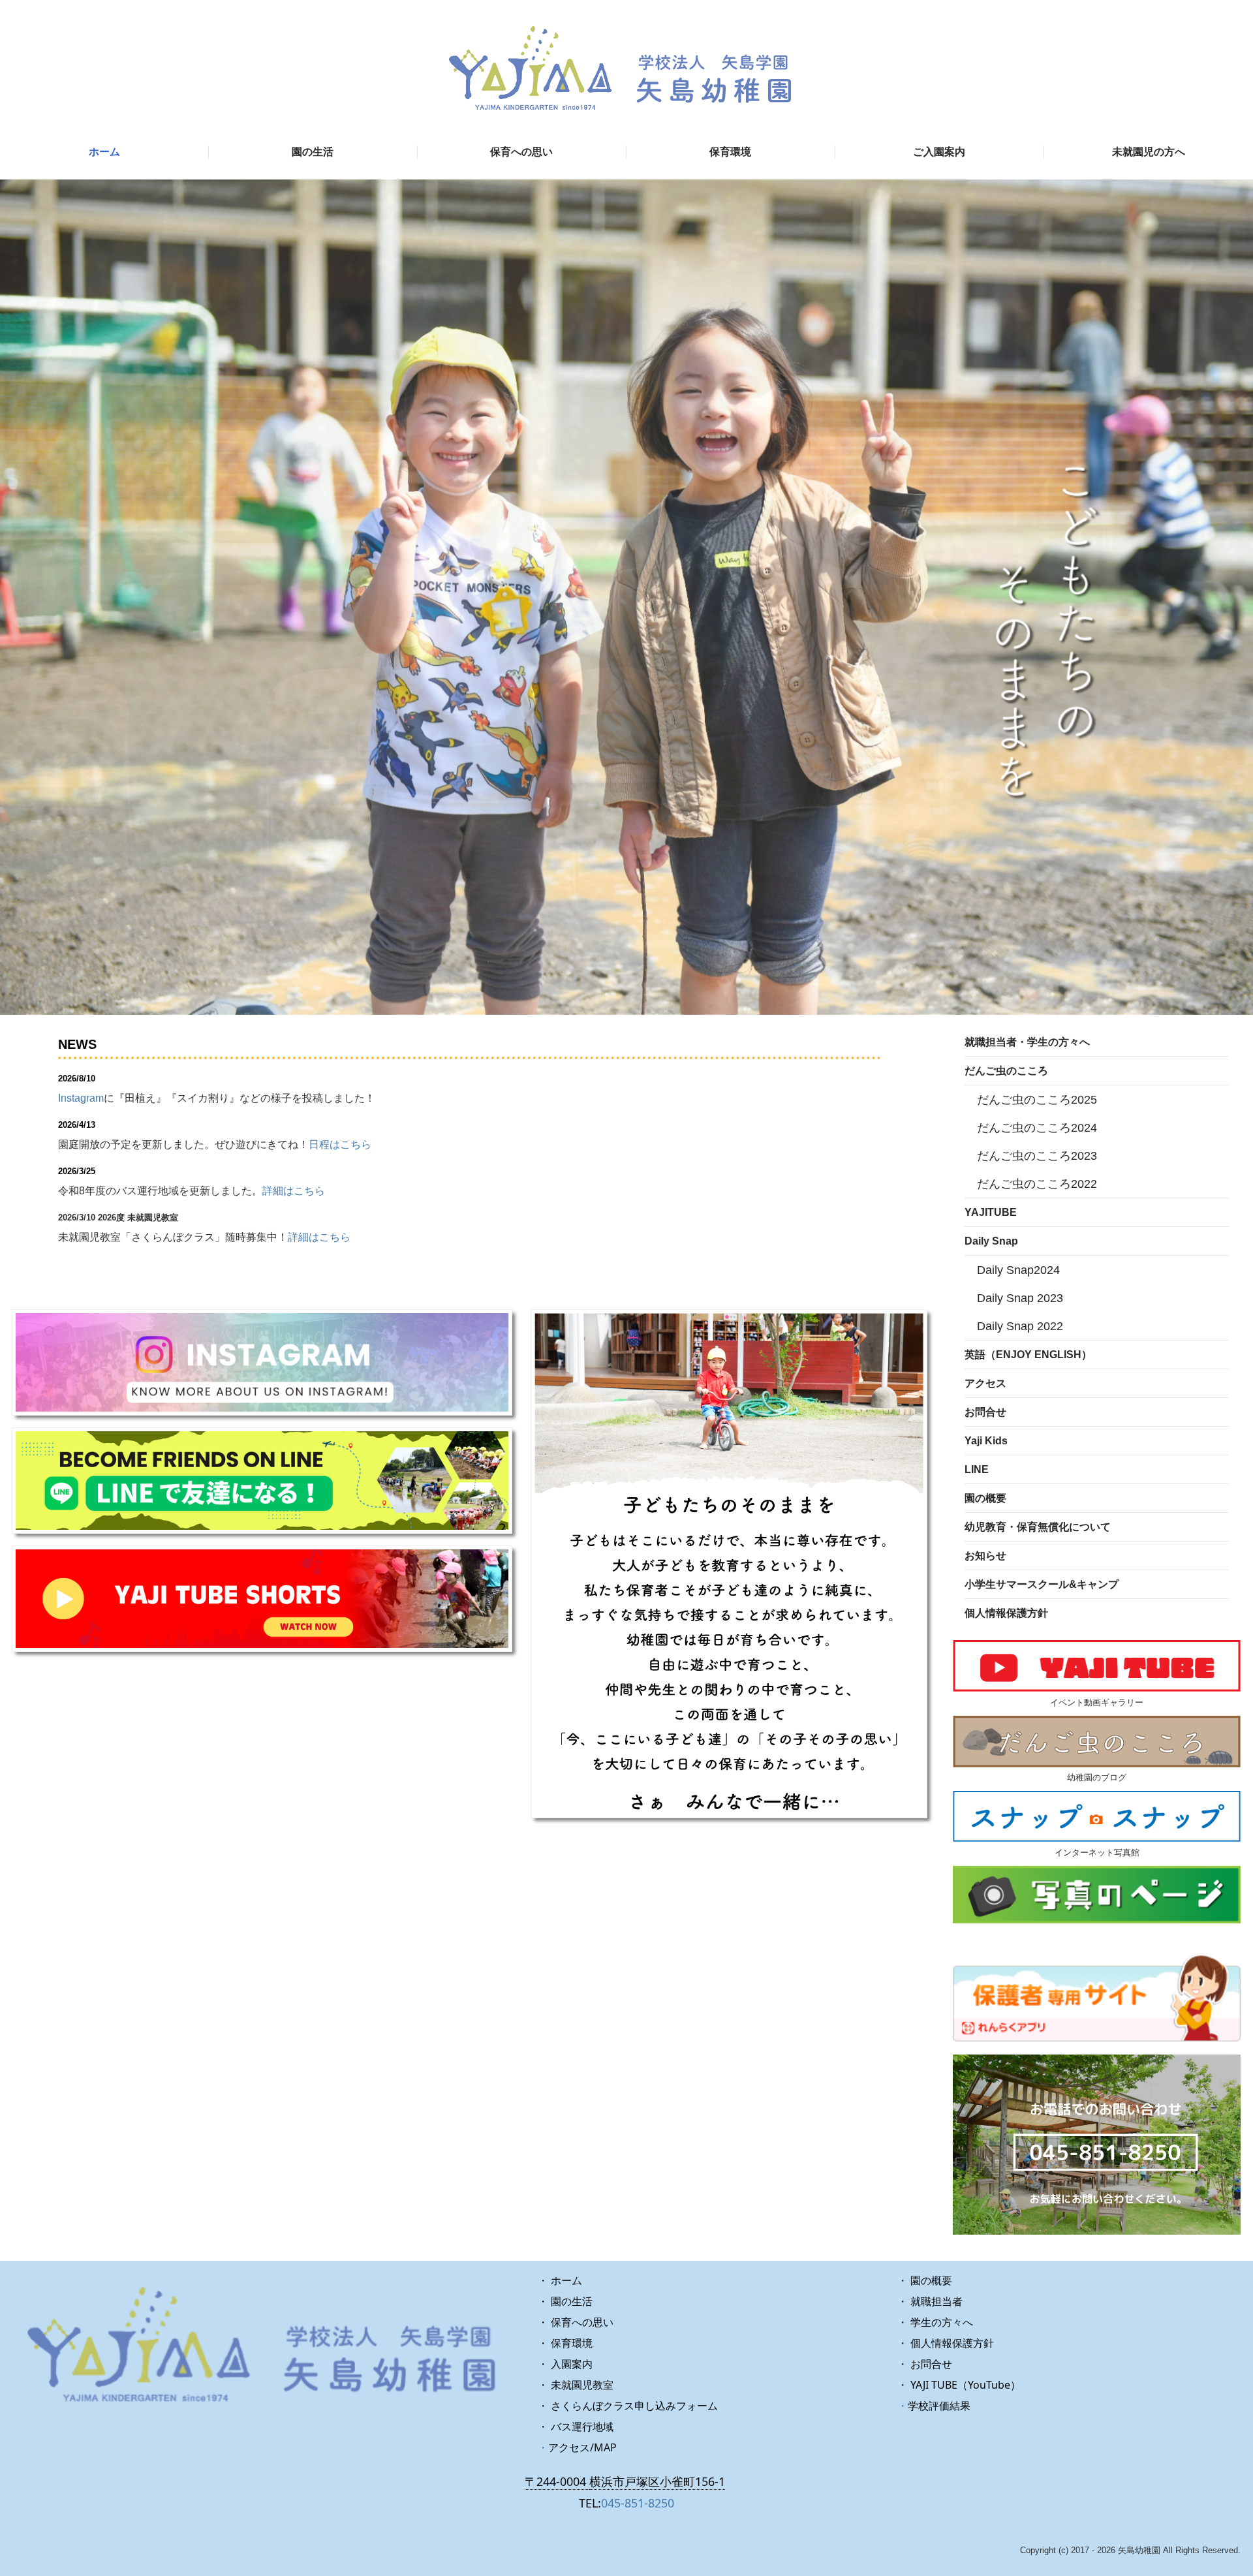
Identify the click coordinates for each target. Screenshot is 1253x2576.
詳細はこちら (294, 1191)
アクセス (985, 1383)
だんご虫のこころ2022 (1037, 1184)
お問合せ (985, 1412)
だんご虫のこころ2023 (1037, 1156)
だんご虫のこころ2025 (1037, 1100)
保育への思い (521, 152)
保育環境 (730, 152)
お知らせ (985, 1556)
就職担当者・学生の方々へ (1027, 1042)
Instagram (81, 1098)
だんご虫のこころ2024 (1037, 1128)
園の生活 (313, 152)
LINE (977, 1469)
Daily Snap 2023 (1020, 1298)
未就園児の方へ (1149, 152)
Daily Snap (991, 1241)
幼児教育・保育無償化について (1038, 1527)
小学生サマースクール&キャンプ (1042, 1584)
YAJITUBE (991, 1212)
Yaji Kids (986, 1441)
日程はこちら (340, 1144)
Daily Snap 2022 (1020, 1326)
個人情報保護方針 (1006, 1613)
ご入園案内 (939, 152)
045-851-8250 (638, 2503)
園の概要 (985, 1498)
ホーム (104, 152)
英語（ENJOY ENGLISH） (1028, 1355)
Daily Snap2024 (1018, 1270)
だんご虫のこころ (1006, 1071)
